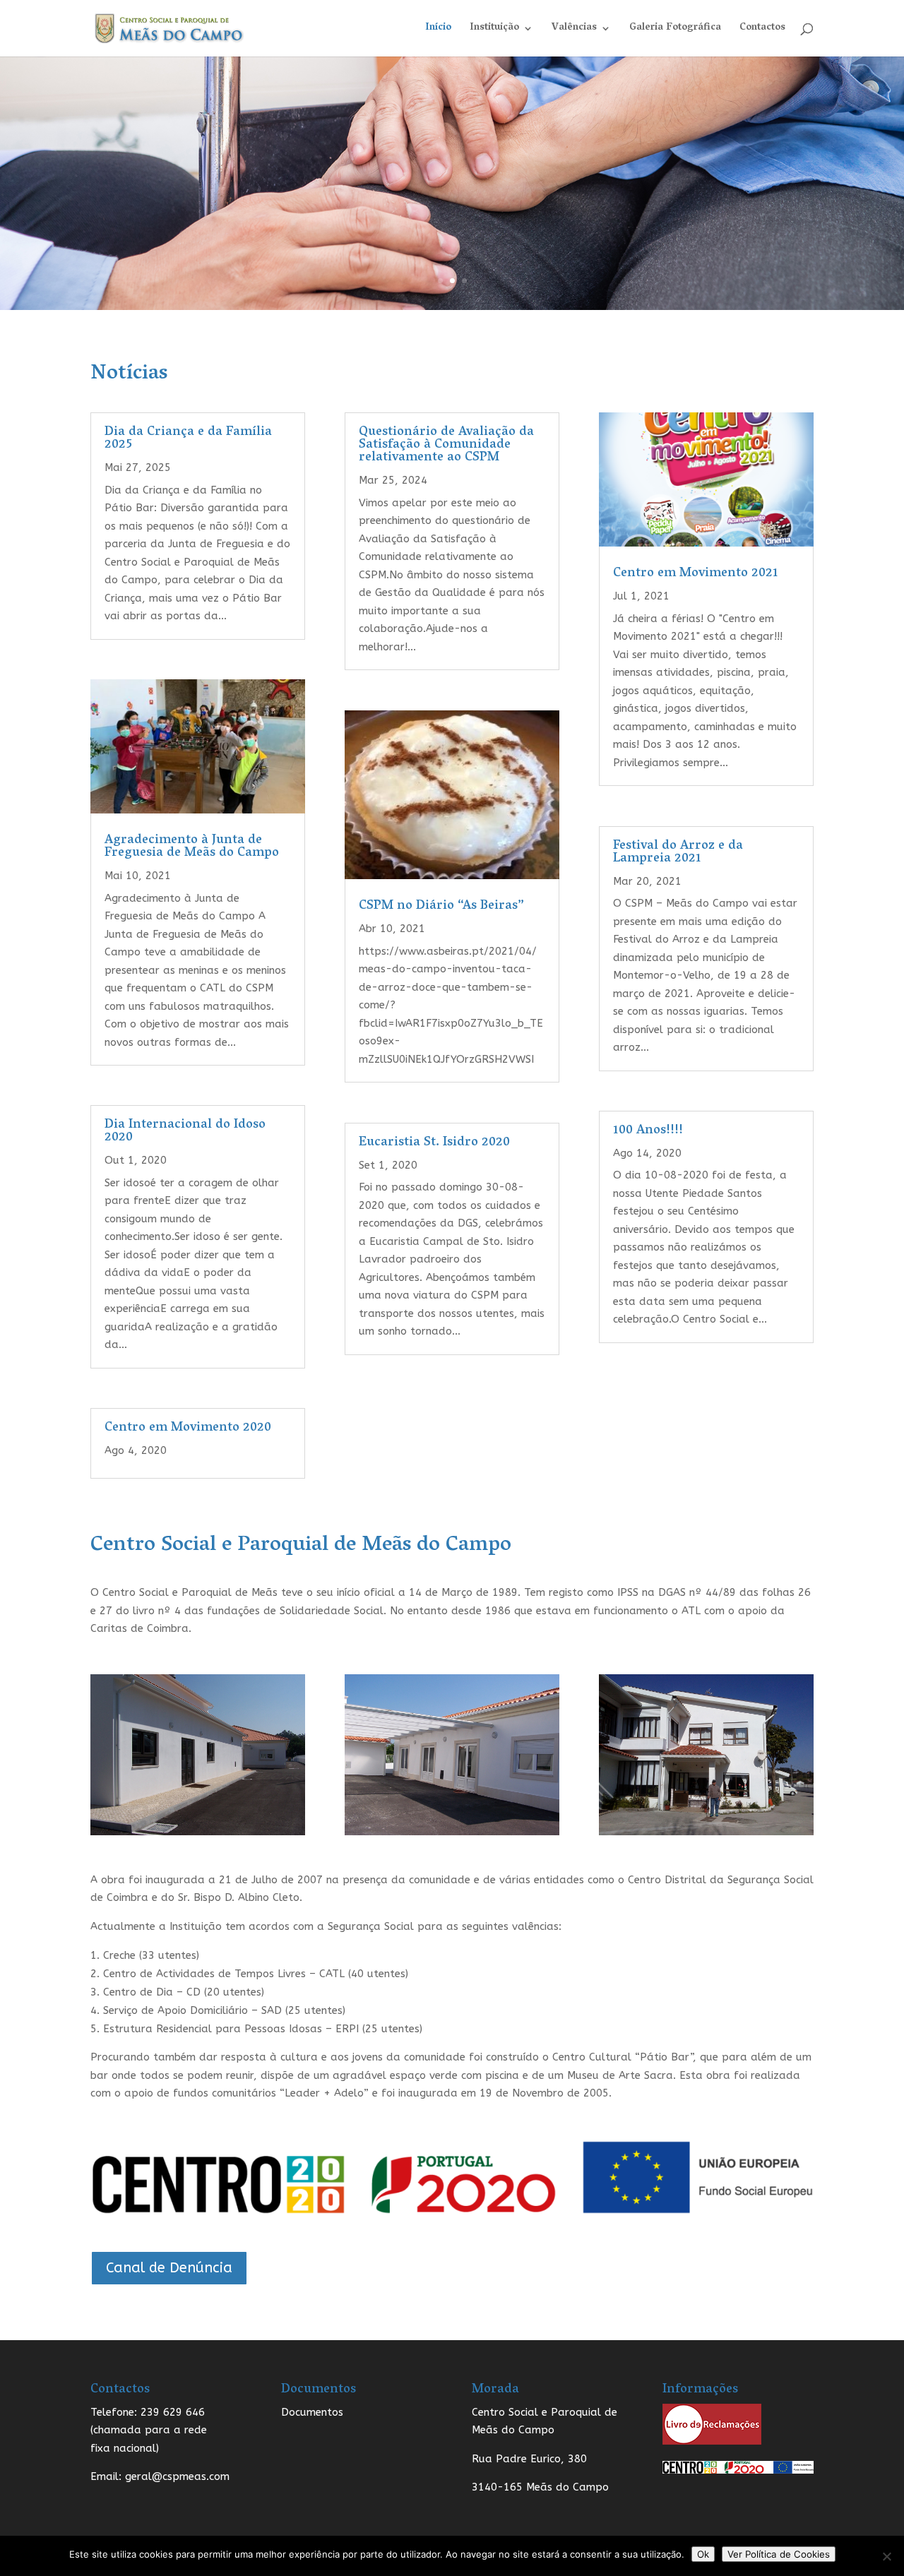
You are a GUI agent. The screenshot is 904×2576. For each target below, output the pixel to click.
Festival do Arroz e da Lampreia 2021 (678, 853)
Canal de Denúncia (169, 2268)
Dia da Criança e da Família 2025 (188, 439)
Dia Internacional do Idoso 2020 (185, 1132)
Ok (703, 2554)
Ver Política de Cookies (779, 2554)
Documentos (312, 2412)
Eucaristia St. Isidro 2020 (434, 1143)
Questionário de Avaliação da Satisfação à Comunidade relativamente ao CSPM (446, 446)
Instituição (494, 30)
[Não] (886, 2556)
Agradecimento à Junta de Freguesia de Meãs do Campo (192, 847)
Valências (574, 30)
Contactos (762, 30)
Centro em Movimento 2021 (696, 574)
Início (438, 30)
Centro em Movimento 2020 (188, 1429)
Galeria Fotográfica (675, 30)
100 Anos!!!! (648, 1131)
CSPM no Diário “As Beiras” (441, 907)
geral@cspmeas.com (176, 2476)
